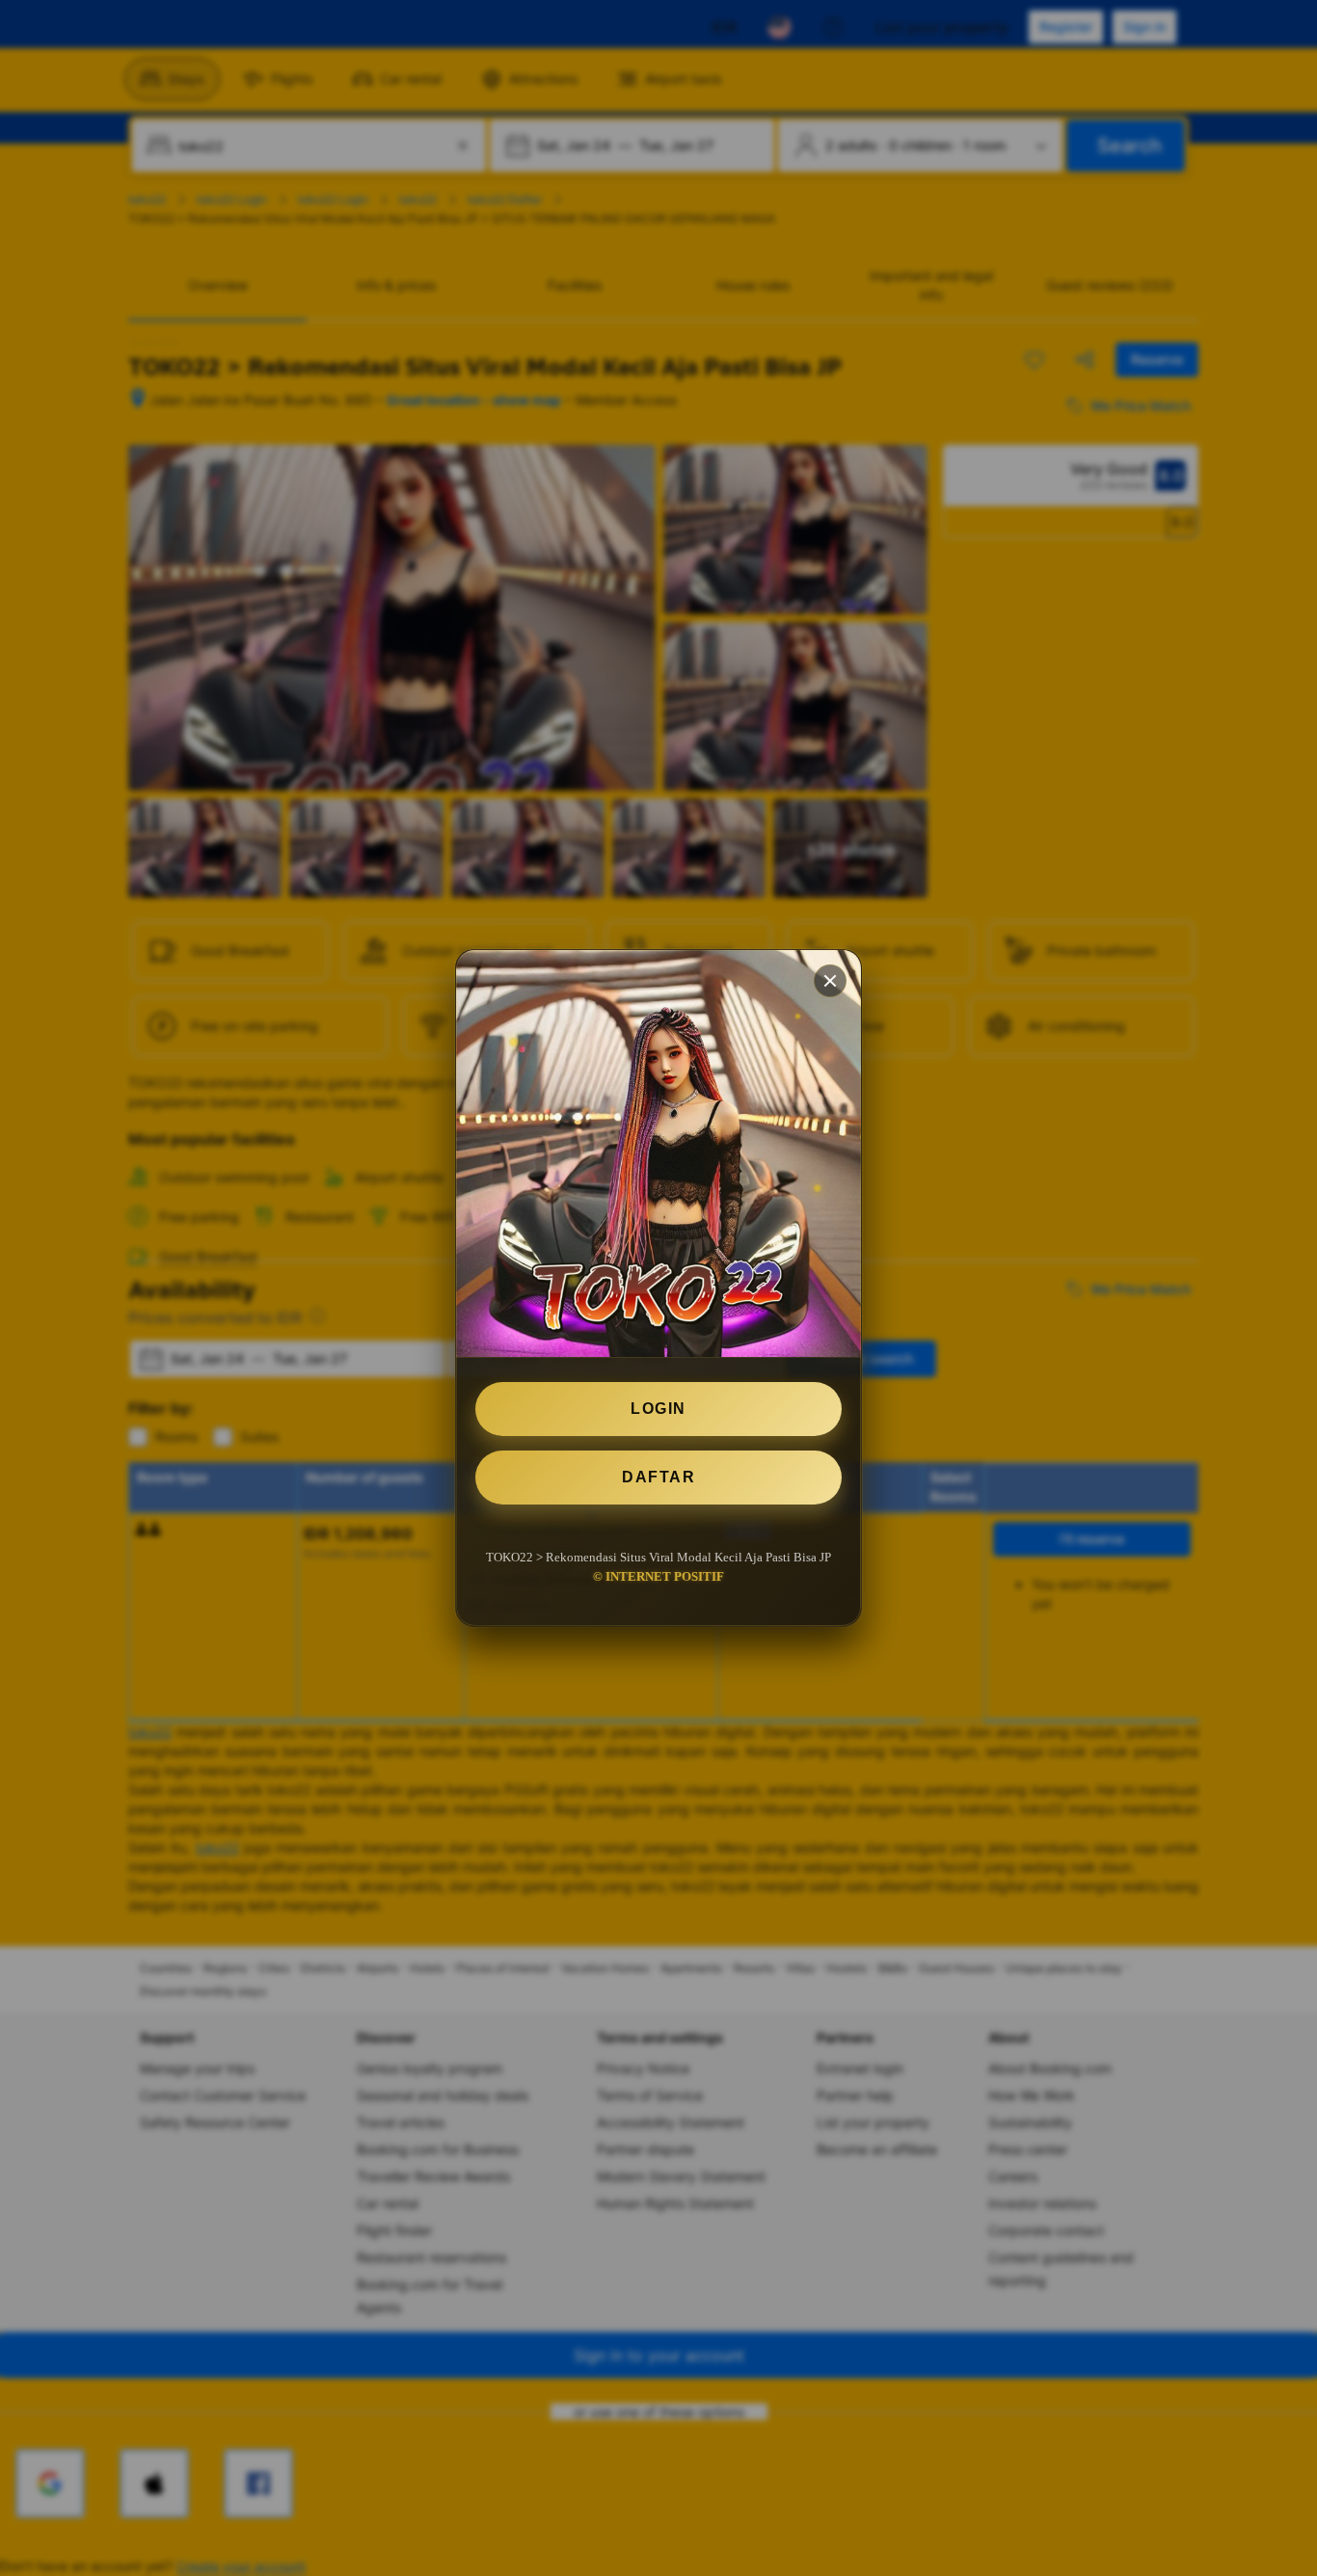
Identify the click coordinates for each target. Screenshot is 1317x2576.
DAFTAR (658, 1477)
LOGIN (658, 1409)
